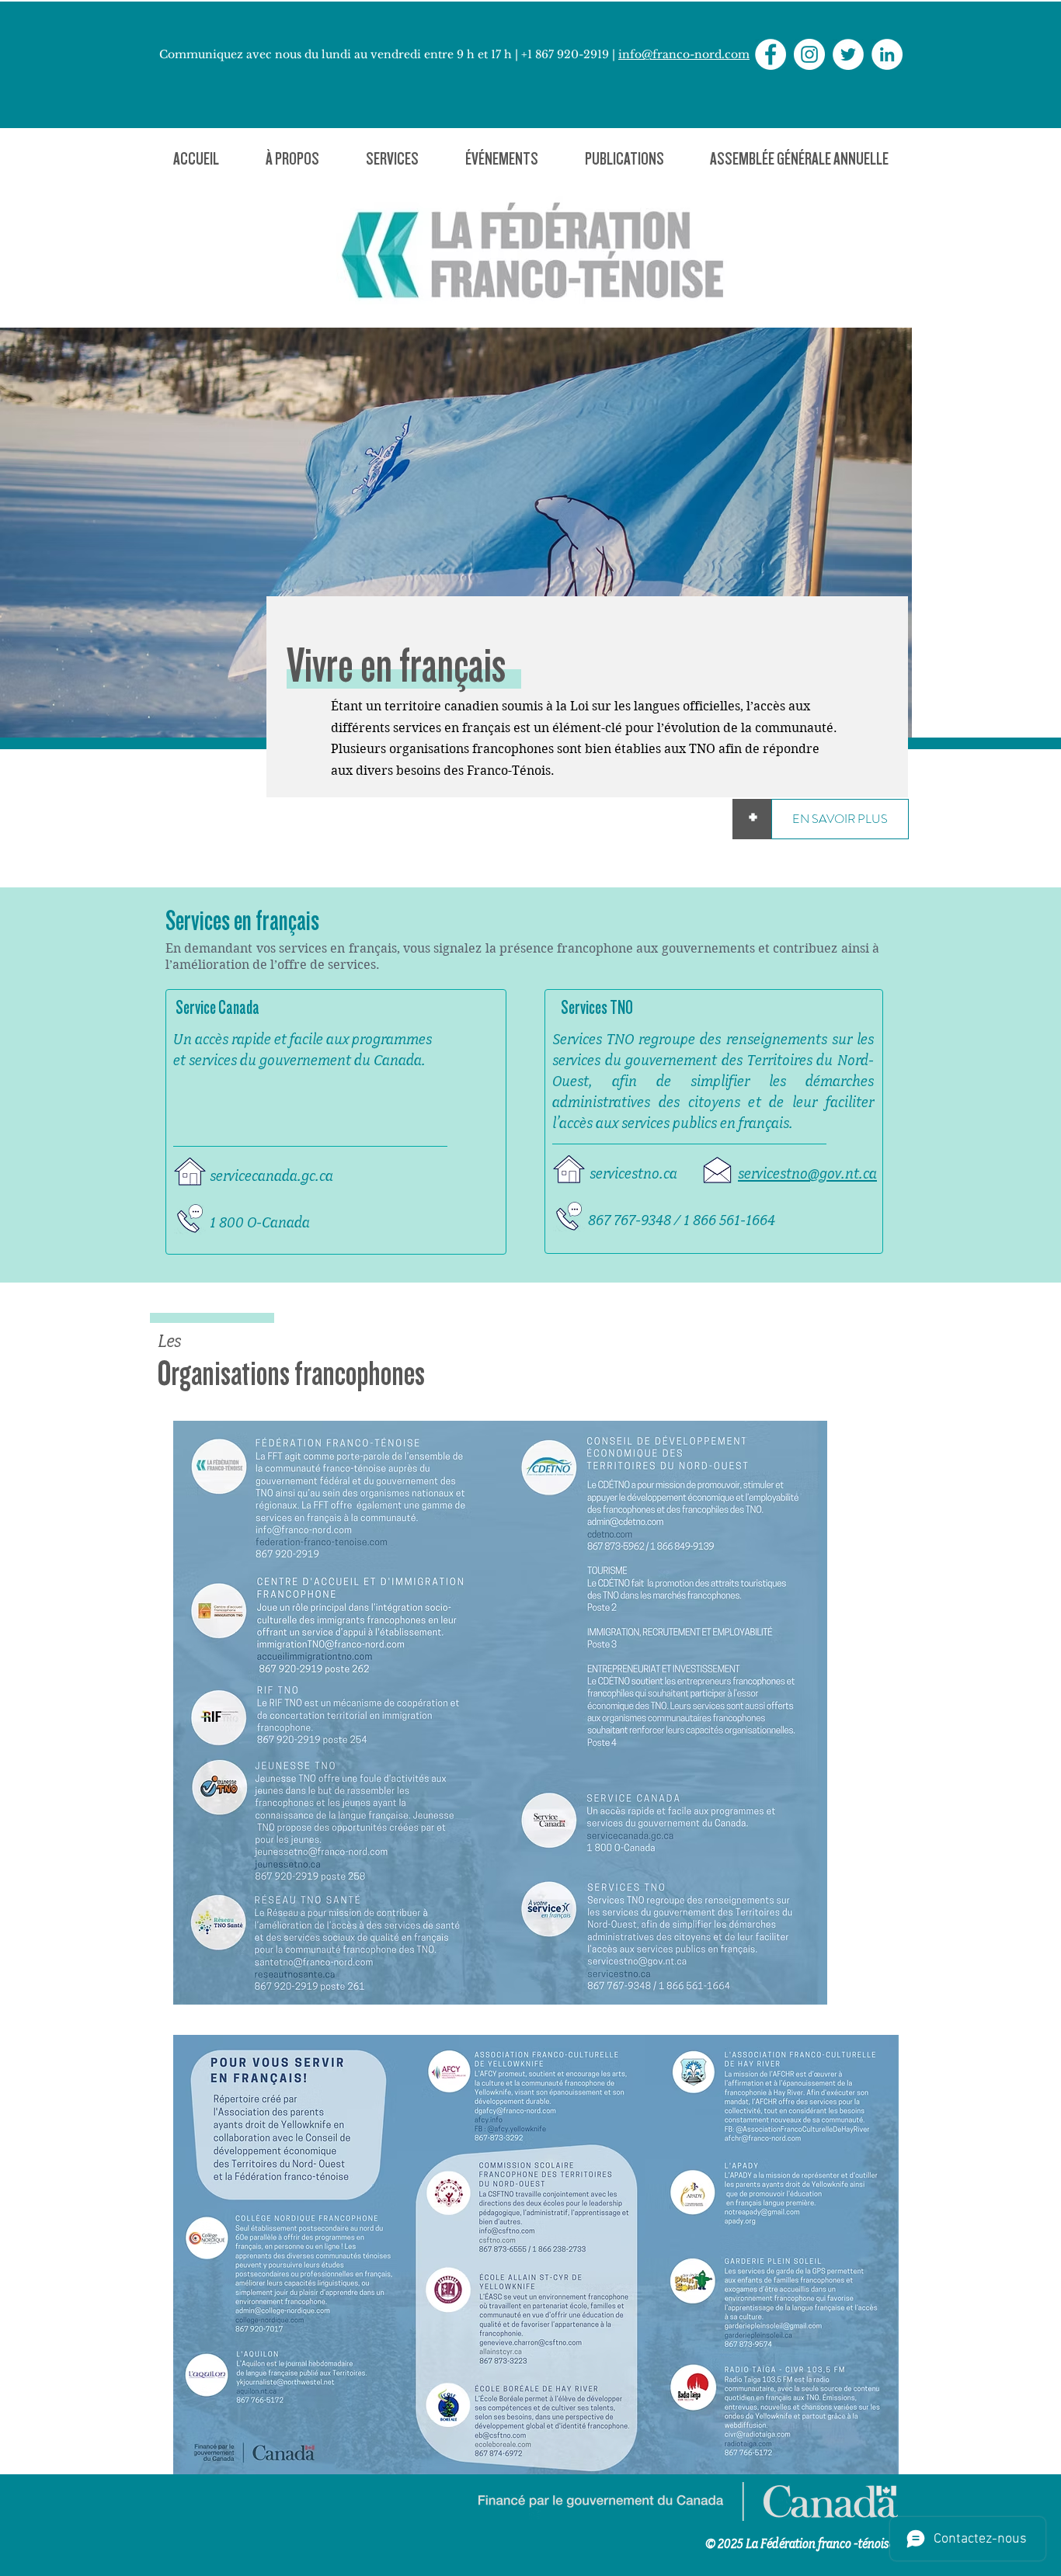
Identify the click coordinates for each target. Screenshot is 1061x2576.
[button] (292, 159)
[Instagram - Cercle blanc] (809, 54)
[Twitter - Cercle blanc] (848, 54)
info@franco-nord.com (684, 54)
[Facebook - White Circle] (771, 54)
